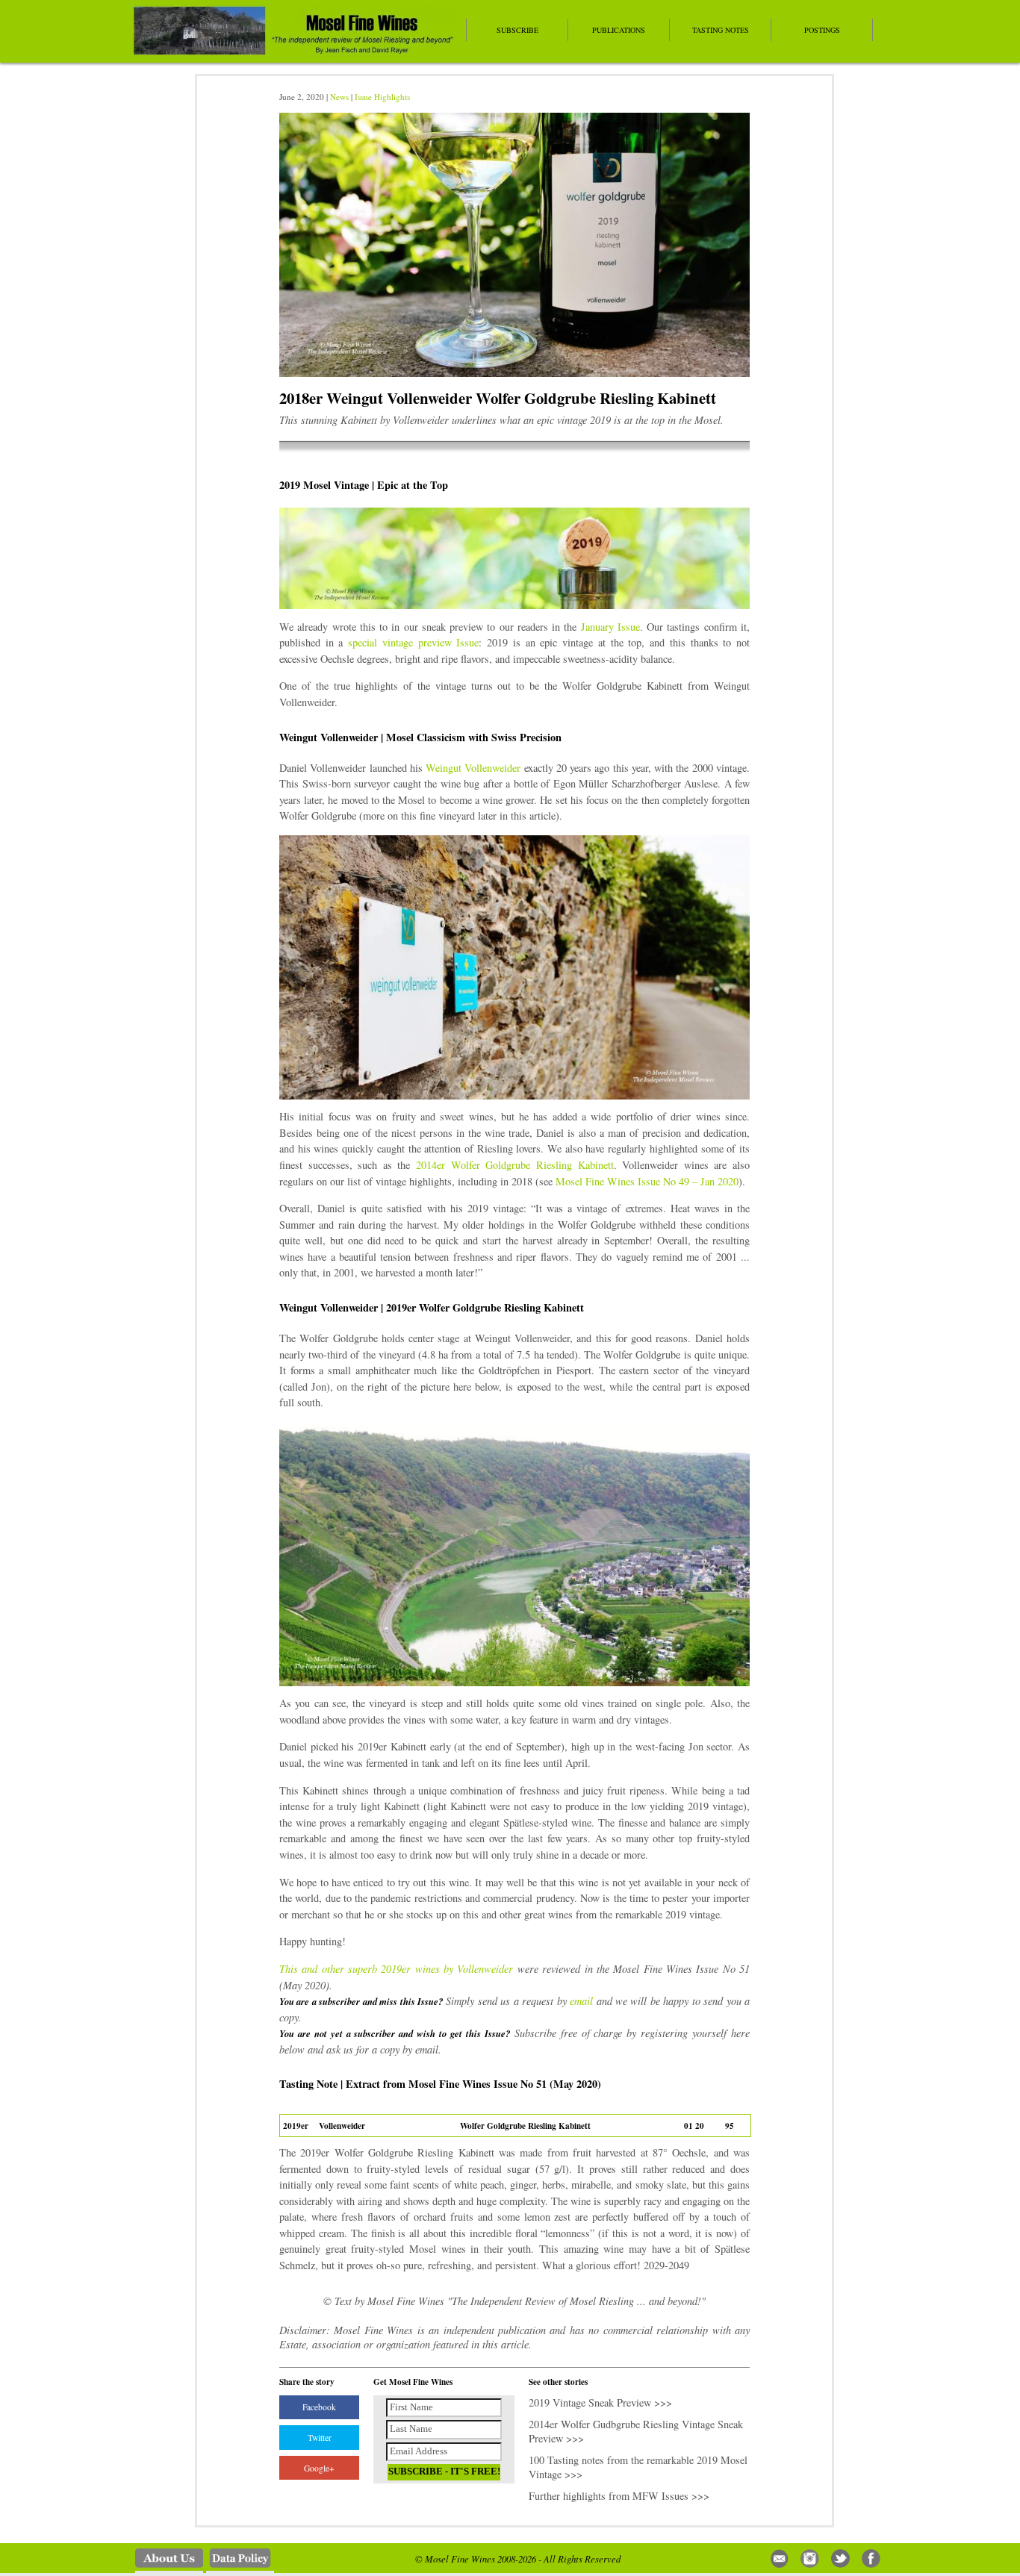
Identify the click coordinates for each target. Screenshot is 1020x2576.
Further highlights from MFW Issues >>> (619, 2496)
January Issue (610, 627)
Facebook (319, 2407)
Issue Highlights (382, 97)
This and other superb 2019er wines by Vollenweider (398, 1969)
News (339, 97)
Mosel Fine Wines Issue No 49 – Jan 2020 (647, 1181)
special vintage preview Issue (413, 642)
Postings (822, 30)
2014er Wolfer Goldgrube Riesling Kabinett (514, 1165)
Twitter (320, 2438)
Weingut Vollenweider (473, 768)
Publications (619, 30)
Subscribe (517, 30)
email (581, 2001)
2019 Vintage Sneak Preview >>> (600, 2402)
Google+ (319, 2468)
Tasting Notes (721, 30)
